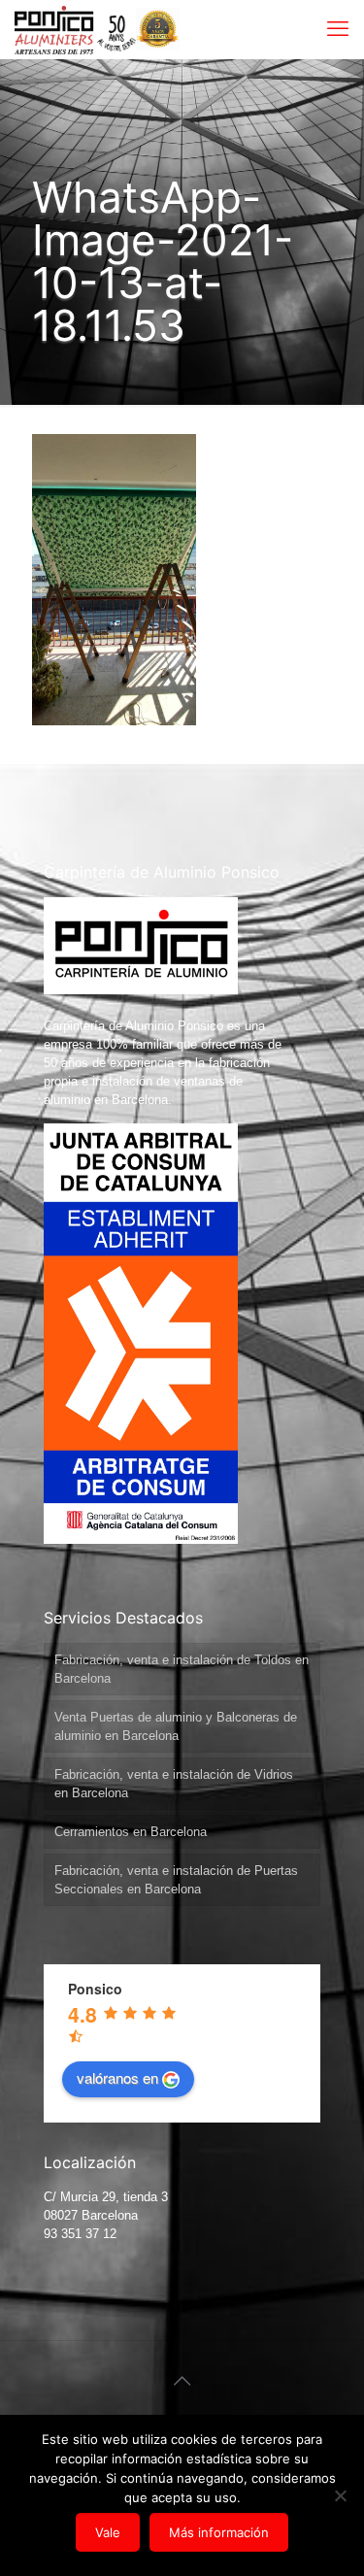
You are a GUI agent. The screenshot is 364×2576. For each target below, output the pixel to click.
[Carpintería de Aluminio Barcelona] (75, 29)
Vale (108, 2532)
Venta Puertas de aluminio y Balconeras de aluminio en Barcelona (176, 1726)
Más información (219, 2532)
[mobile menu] (338, 29)
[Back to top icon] (182, 2381)
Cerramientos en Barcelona (131, 1832)
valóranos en (117, 2077)
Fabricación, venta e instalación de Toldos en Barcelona (182, 1669)
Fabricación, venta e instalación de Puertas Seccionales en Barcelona (176, 1880)
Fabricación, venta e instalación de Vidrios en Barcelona (174, 1784)
